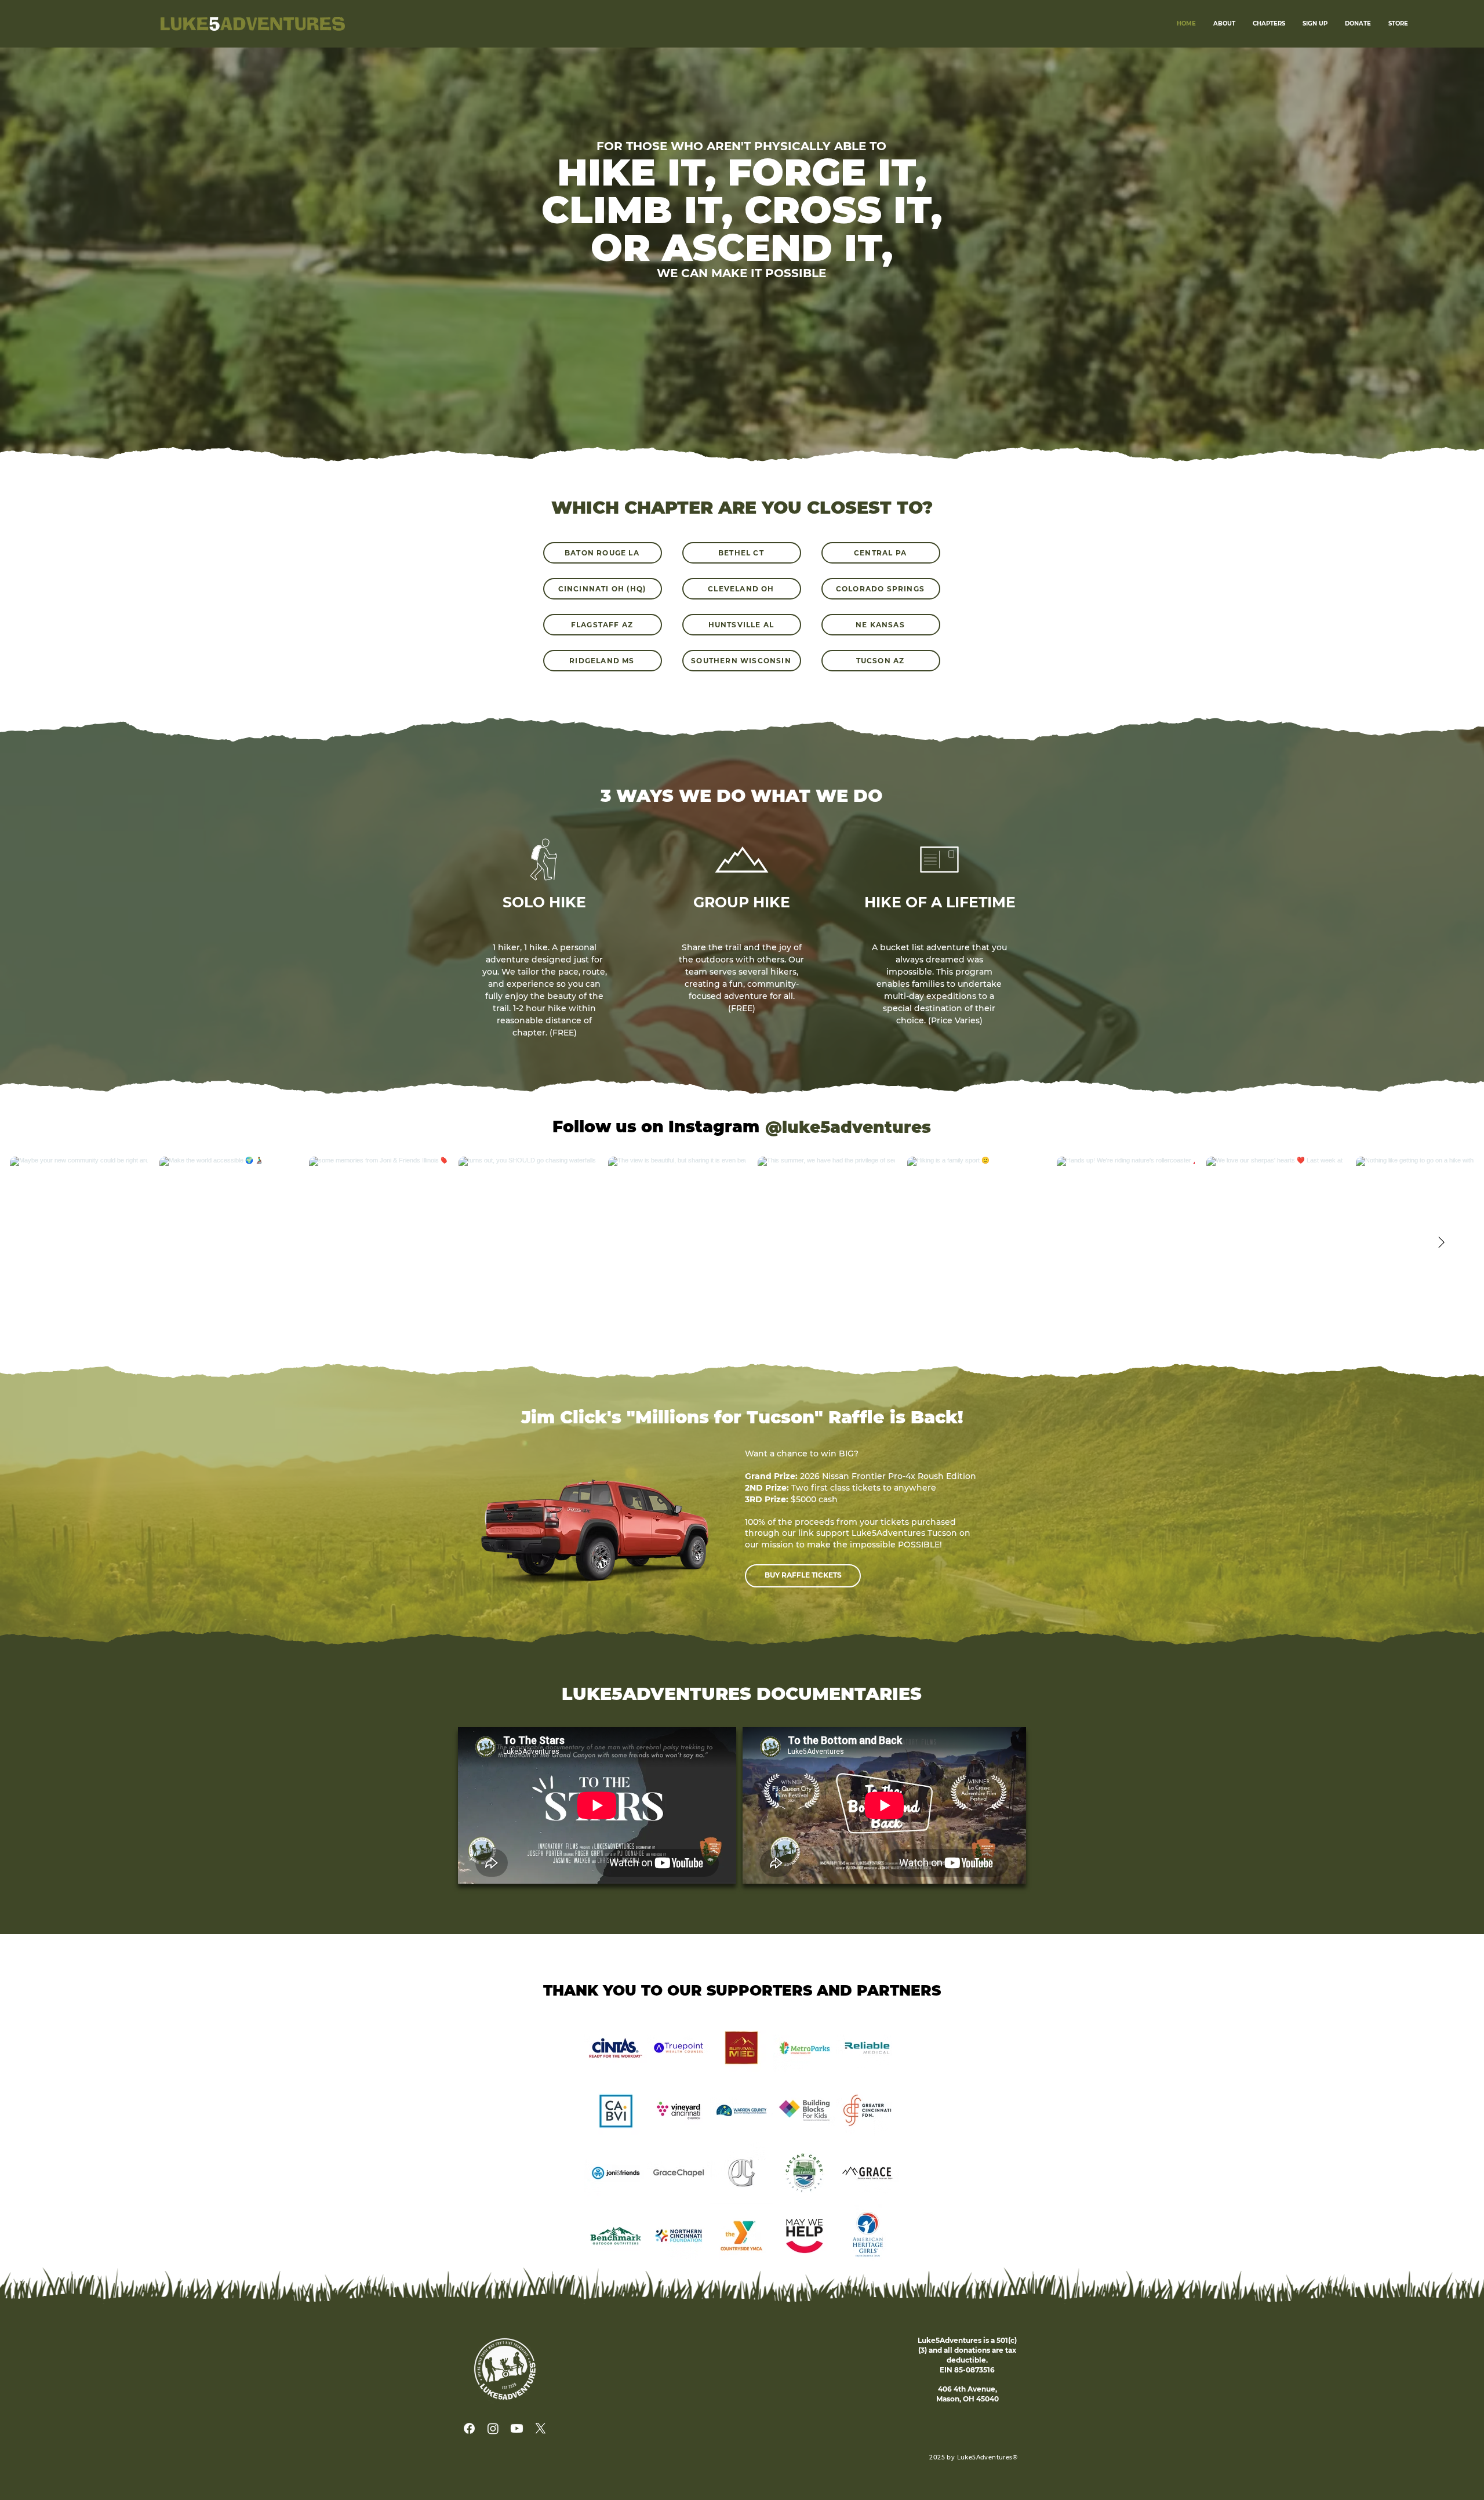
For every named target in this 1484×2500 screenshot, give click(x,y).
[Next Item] (1441, 1243)
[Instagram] (493, 2428)
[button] (1315, 24)
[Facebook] (469, 2428)
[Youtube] (517, 2428)
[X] (541, 2428)
